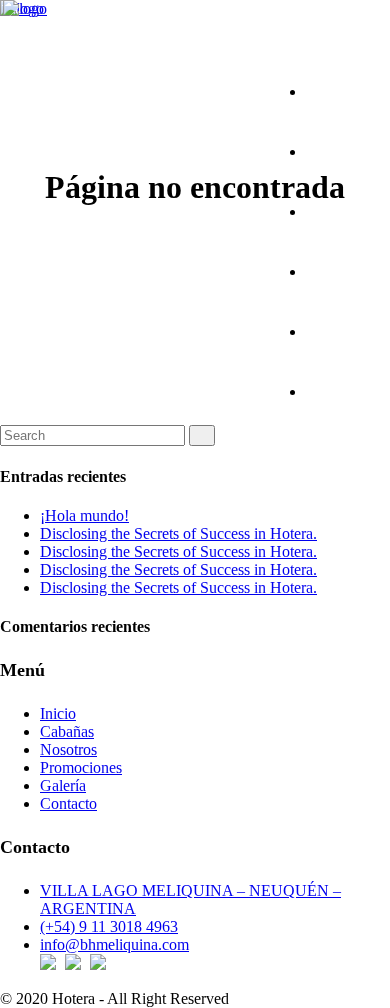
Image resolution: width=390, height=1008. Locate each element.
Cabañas (67, 731)
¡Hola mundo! (84, 515)
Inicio (58, 713)
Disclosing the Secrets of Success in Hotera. (178, 533)
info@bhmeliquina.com (114, 944)
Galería (63, 785)
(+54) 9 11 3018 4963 (109, 926)
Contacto (68, 803)
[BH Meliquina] (25, 8)
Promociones (81, 767)
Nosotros (68, 749)
